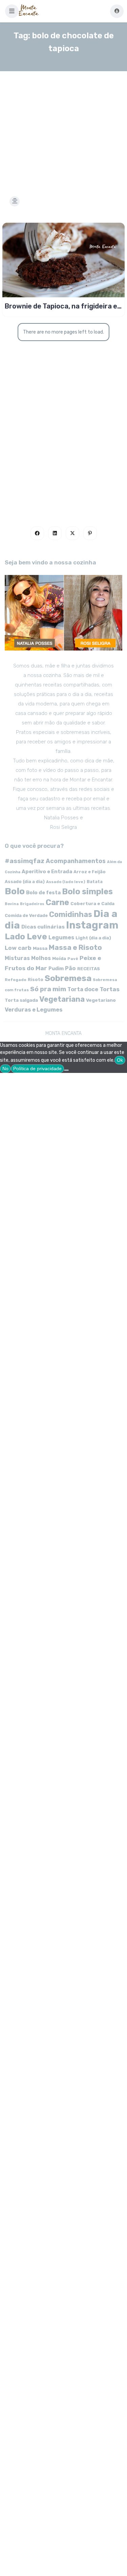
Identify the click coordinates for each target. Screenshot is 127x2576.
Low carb (18, 948)
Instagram (92, 925)
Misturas (17, 958)
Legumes (61, 937)
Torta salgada (21, 1000)
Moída (59, 958)
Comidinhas (71, 914)
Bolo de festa (43, 893)
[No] (66, 1070)
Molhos (41, 958)
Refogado (16, 980)
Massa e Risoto (75, 947)
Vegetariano (101, 1000)
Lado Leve (26, 936)
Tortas (110, 989)
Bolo (15, 891)
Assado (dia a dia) (25, 882)
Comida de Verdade (26, 915)
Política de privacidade (37, 1069)
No (5, 1069)
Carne (57, 902)
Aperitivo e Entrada (47, 872)
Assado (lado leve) (66, 882)
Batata (95, 882)
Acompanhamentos (76, 861)
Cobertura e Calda (92, 903)
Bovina (12, 904)
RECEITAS (89, 969)
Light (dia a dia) (93, 938)
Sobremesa (68, 978)
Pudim (56, 969)
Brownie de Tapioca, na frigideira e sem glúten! (61, 306)
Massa (40, 948)
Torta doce (83, 989)
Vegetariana (62, 999)
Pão (70, 968)
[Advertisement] (63, 125)
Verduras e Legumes (34, 1010)
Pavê (73, 959)
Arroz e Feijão (90, 872)
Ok (120, 1060)
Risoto (36, 980)
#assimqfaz (25, 861)
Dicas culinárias (43, 927)
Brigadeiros (32, 904)
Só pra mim (48, 989)
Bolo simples (87, 892)
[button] (12, 11)
